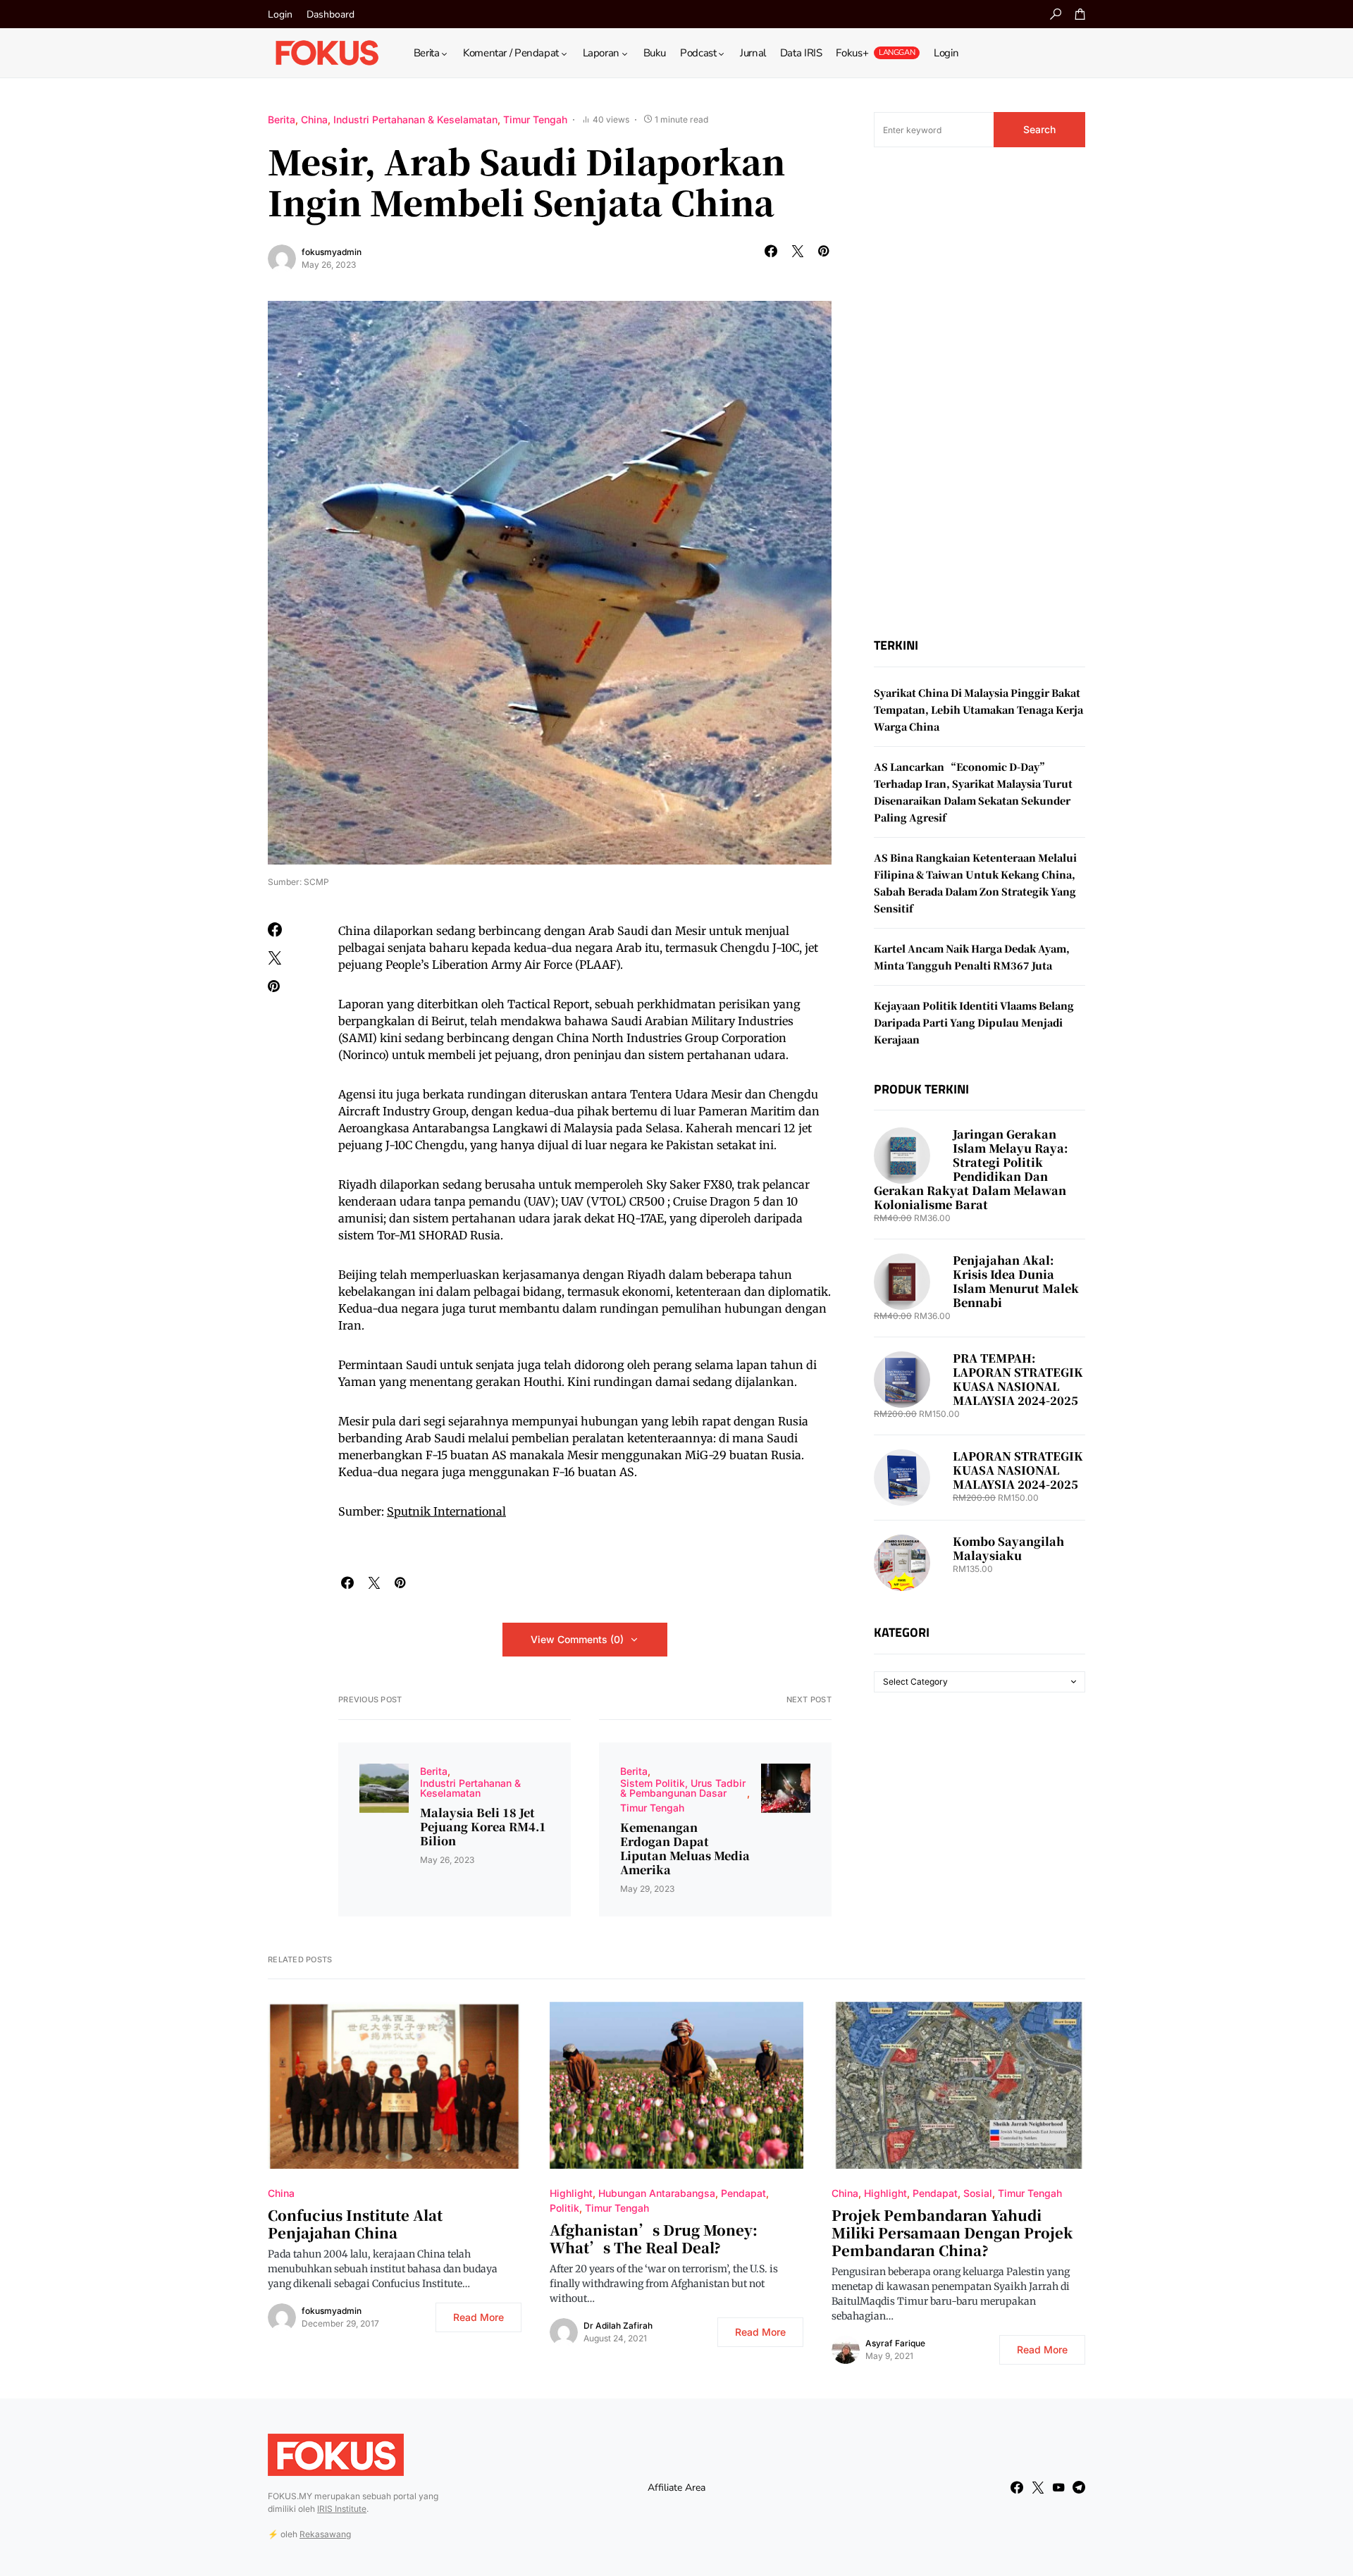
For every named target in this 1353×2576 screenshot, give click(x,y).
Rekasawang (325, 2534)
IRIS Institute (342, 2509)
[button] (1056, 14)
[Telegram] (1079, 2487)
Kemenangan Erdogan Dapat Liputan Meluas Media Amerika (685, 1849)
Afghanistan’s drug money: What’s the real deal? (654, 2238)
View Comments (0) (577, 1639)
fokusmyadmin (332, 252)
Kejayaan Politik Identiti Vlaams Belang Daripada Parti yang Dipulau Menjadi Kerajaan (974, 1022)
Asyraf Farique (895, 2343)
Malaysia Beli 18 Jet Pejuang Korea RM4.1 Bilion (483, 1827)
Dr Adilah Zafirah (618, 2326)
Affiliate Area (676, 2488)
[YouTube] (1058, 2487)
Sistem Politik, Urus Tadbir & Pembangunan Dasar (683, 1788)
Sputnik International (446, 1511)
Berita (282, 119)
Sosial (978, 2193)
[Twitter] (1038, 2487)
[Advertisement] (980, 392)
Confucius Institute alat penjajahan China (355, 2224)
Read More (478, 2317)
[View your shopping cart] (1080, 14)
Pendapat (743, 2193)
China (314, 119)
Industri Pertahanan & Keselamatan (415, 119)
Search (1039, 129)
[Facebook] (1017, 2487)
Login (280, 14)
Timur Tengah (535, 119)
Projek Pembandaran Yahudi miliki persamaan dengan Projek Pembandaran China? (952, 2233)
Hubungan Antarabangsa (657, 2193)
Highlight (571, 2193)
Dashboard (330, 14)
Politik (564, 2208)
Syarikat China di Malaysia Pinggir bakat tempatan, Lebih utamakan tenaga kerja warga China (978, 710)
